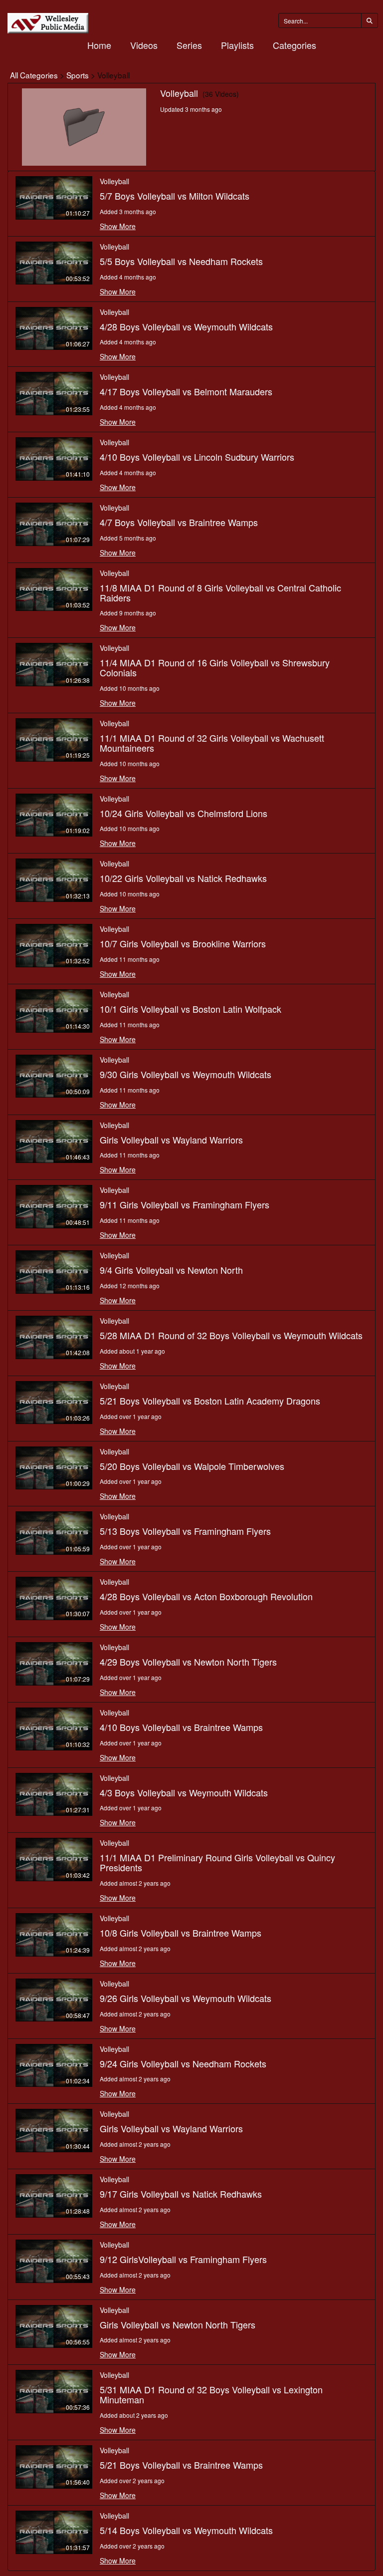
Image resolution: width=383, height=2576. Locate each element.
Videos (144, 45)
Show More (118, 226)
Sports (78, 75)
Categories (294, 45)
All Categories (34, 75)
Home (99, 45)
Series (189, 45)
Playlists (237, 45)
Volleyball (114, 181)
